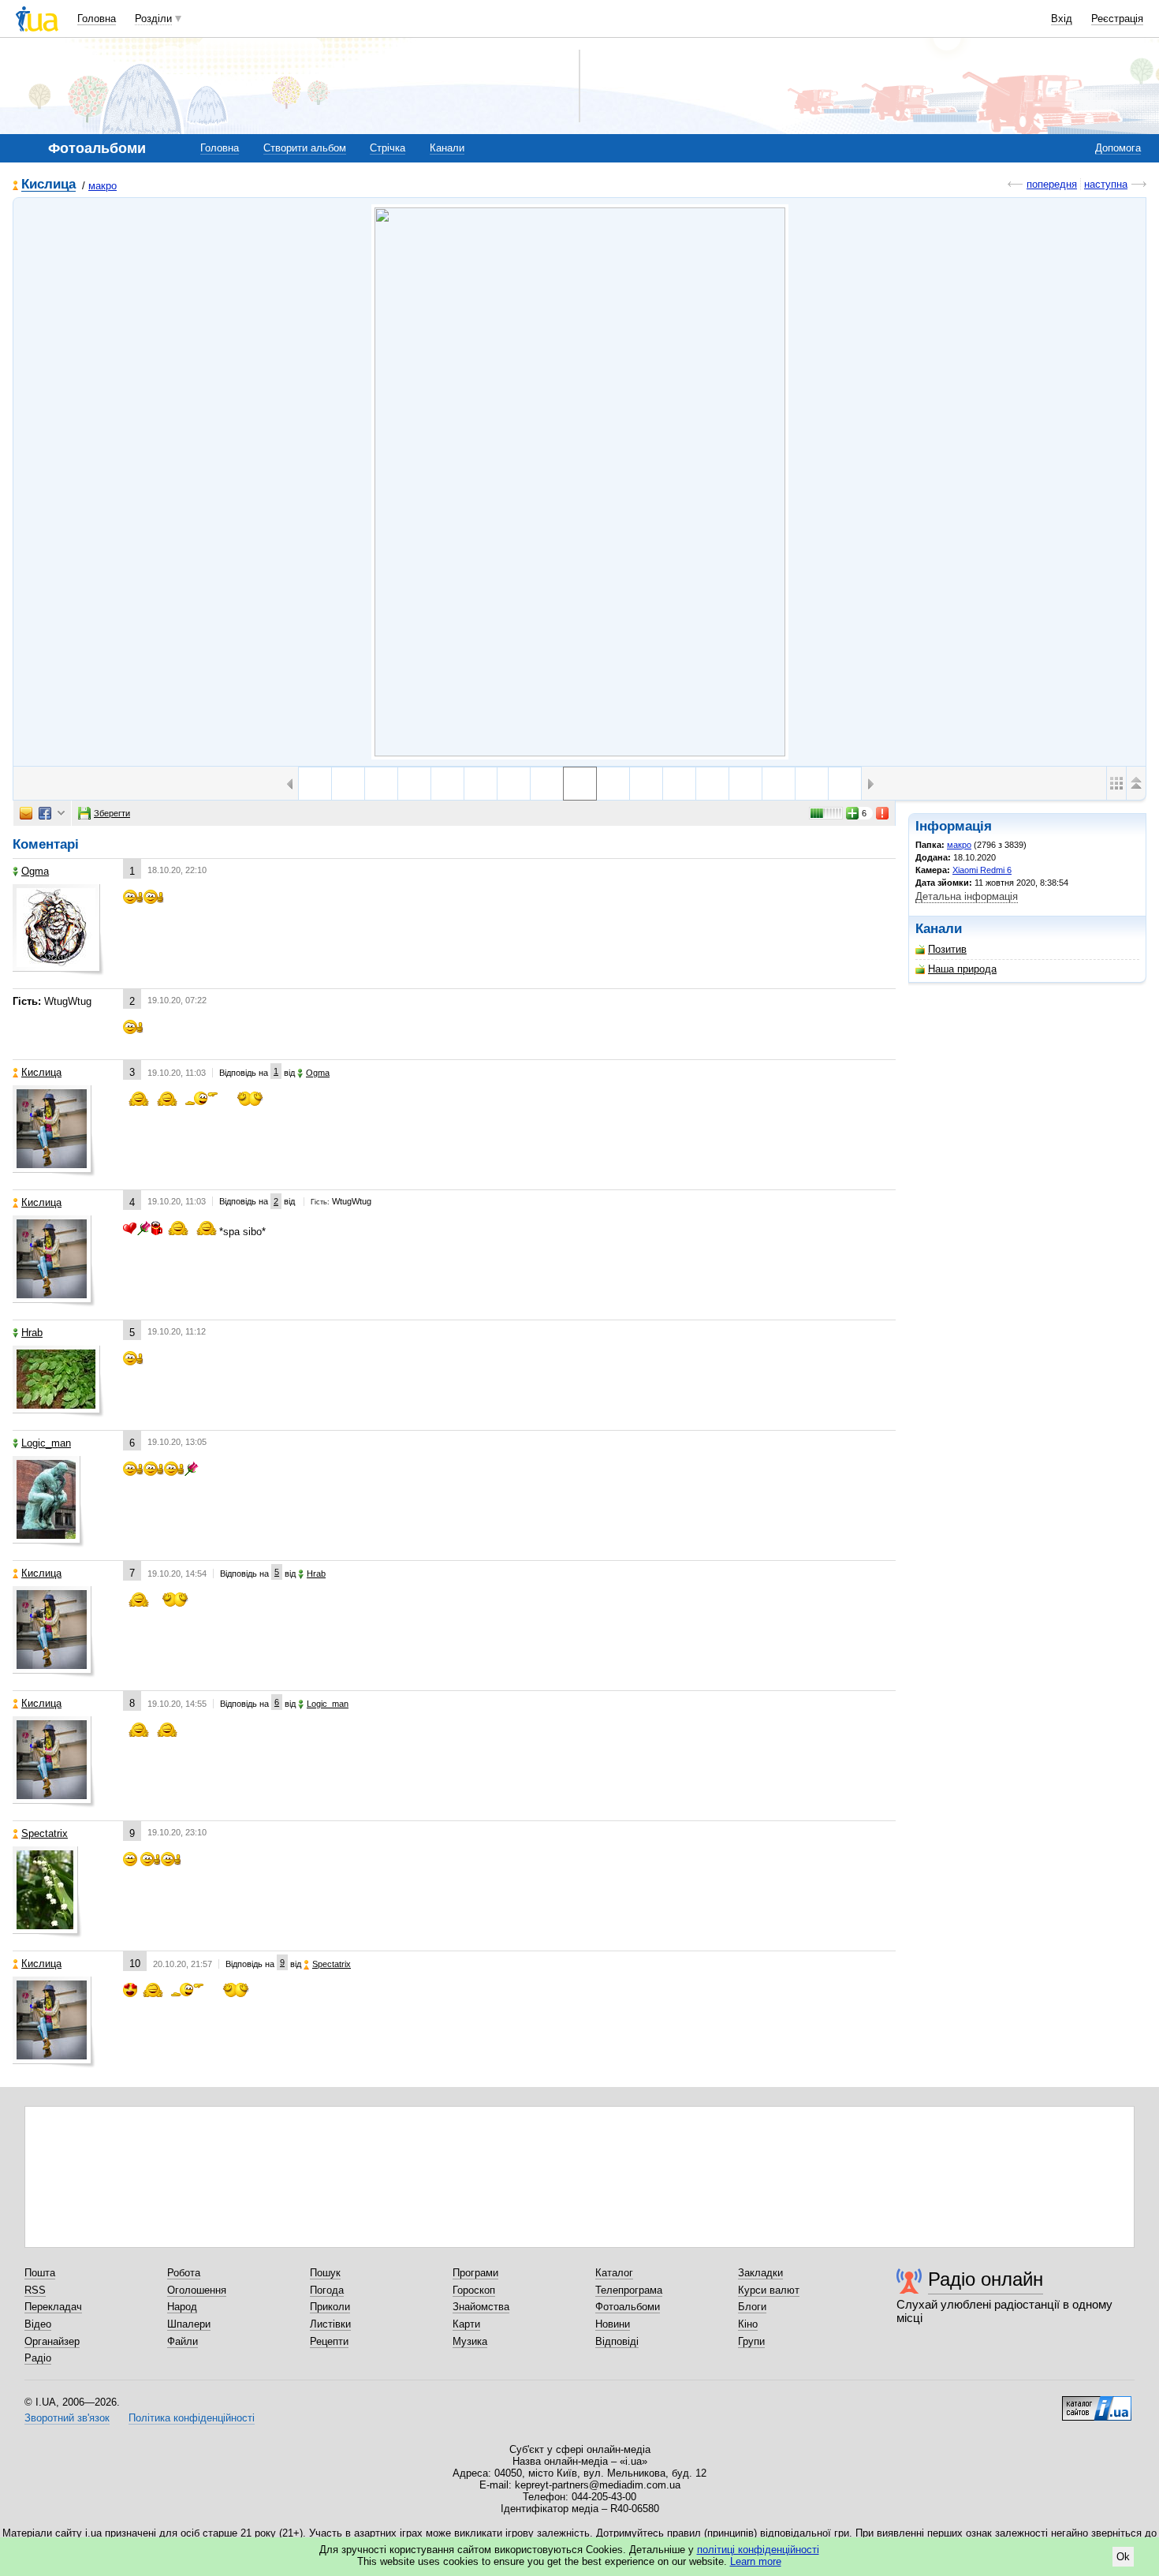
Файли (183, 2341)
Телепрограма (629, 2290)
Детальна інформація (967, 896)
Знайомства (481, 2307)
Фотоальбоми (628, 2307)
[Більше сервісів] (61, 814)
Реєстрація (1117, 19)
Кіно (748, 2324)
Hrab (32, 1333)
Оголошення (197, 2290)
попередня (1052, 184)
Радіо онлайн (986, 2279)
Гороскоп (474, 2290)
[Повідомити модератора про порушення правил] (883, 813)
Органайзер (52, 2341)
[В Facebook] (45, 813)
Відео (38, 2324)
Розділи (153, 19)
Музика (470, 2341)
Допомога (1118, 148)
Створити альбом (305, 148)
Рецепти (329, 2341)
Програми (475, 2273)
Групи (751, 2341)
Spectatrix (45, 1833)
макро (102, 186)
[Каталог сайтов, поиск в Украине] (1097, 2402)
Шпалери (189, 2324)
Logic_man (46, 1443)
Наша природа (962, 969)
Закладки (760, 2273)
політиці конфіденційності (758, 2550)
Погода (327, 2290)
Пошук (325, 2273)
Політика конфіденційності (192, 2418)
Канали (447, 148)
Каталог (614, 2273)
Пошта (40, 2273)
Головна (97, 19)
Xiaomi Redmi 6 (982, 870)
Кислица (48, 185)
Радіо (38, 2358)
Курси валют (769, 2290)
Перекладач (53, 2307)
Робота (184, 2273)
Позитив (947, 949)
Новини (613, 2324)
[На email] (26, 813)
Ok (1123, 2557)
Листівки (330, 2324)
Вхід (1062, 19)
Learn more (756, 2561)
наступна (1106, 184)
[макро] (580, 482)
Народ (182, 2307)
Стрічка (388, 148)
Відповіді (617, 2341)
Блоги (752, 2307)
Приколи (330, 2307)
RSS (35, 2290)
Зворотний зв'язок (67, 2418)
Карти (466, 2324)
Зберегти (112, 813)
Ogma (35, 871)
